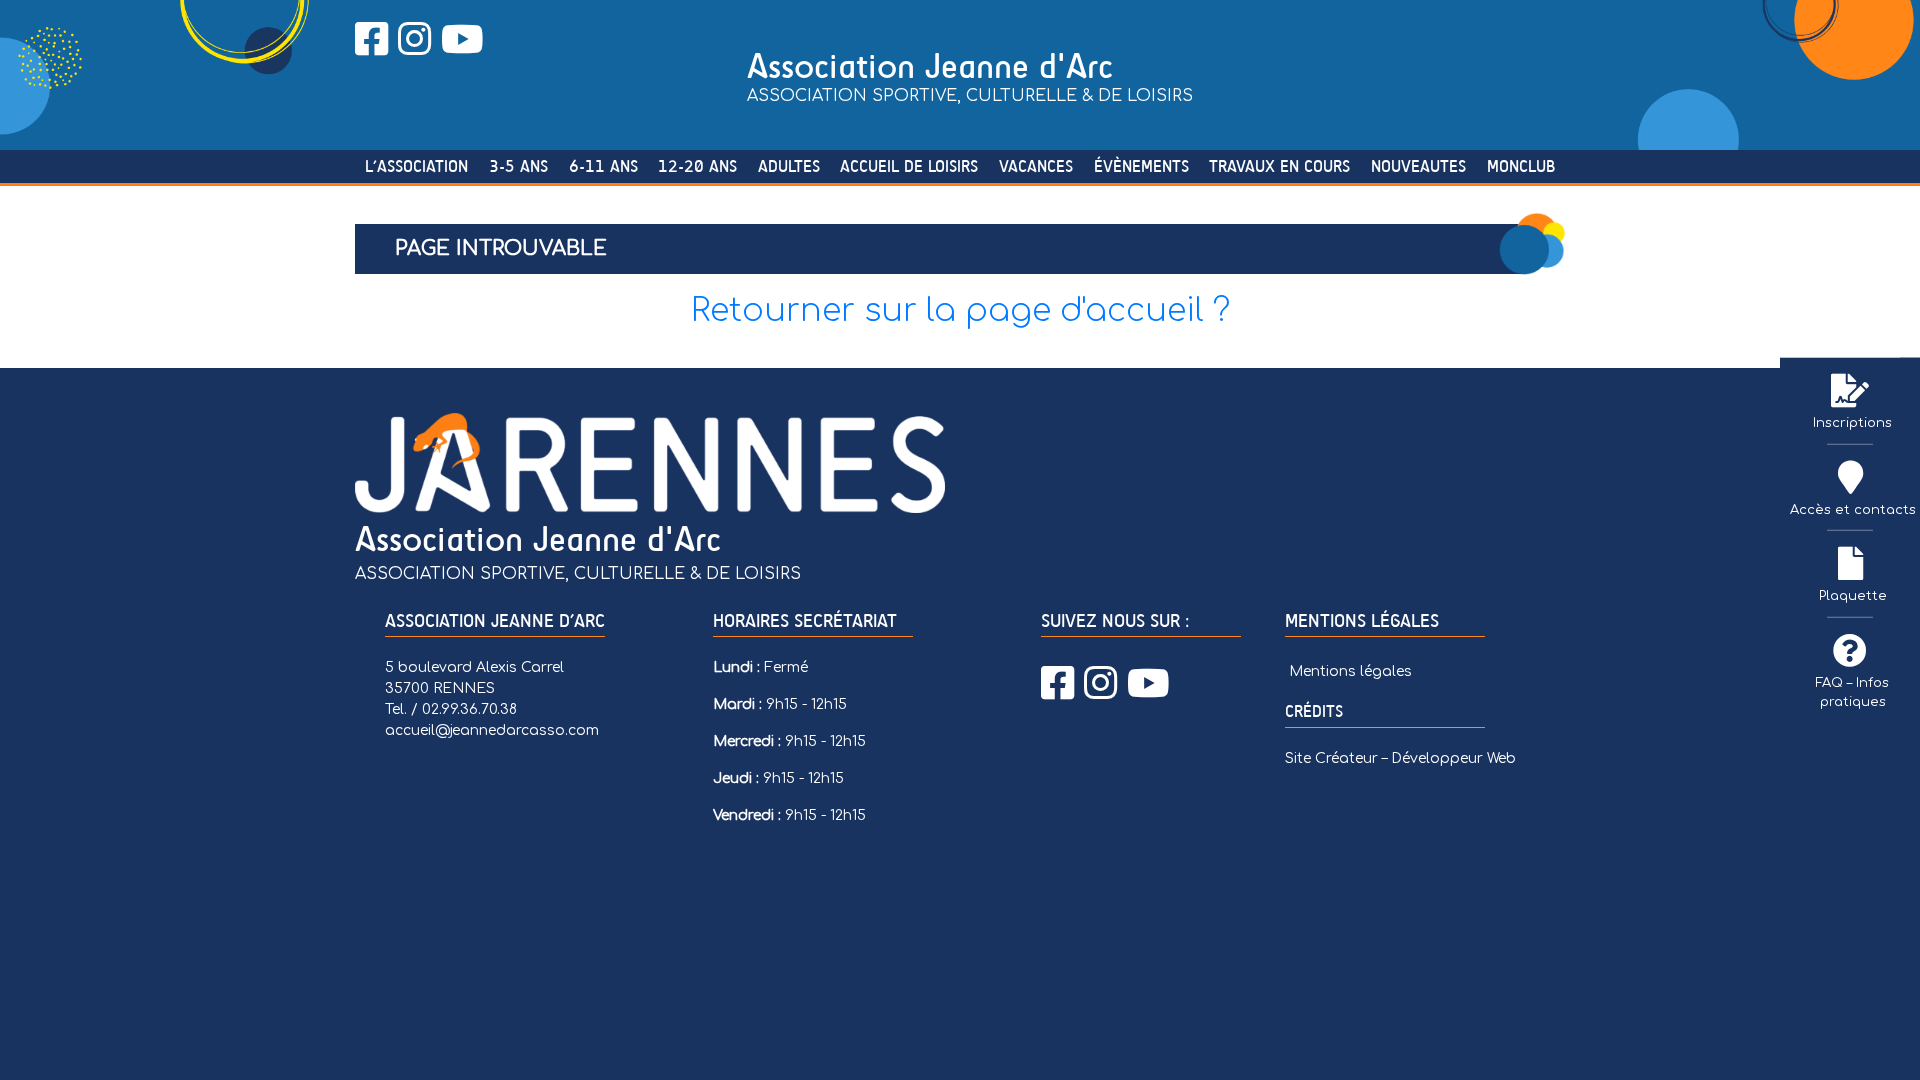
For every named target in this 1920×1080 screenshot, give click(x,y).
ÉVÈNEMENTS (1141, 166)
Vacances (1036, 166)
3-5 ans (518, 166)
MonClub (1521, 166)
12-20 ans (697, 166)
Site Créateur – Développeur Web (1400, 758)
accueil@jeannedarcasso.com (492, 730)
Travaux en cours (1279, 166)
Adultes (789, 166)
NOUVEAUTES (1418, 166)
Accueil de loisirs (909, 166)
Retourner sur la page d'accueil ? (960, 310)
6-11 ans (603, 166)
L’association (416, 166)
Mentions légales (1350, 671)
